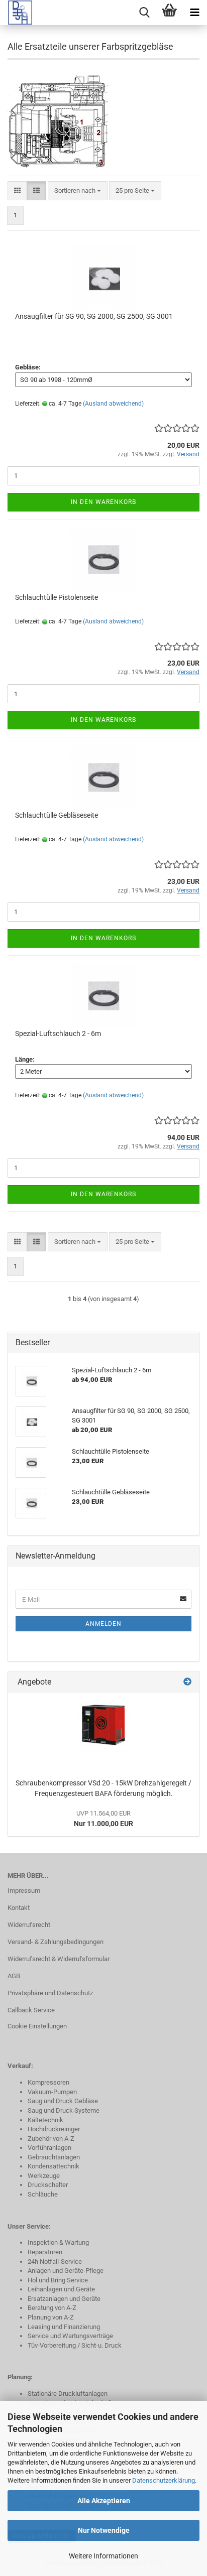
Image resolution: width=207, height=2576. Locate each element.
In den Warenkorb (103, 502)
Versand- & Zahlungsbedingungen (56, 1942)
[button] (17, 191)
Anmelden (103, 1624)
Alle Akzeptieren (104, 2501)
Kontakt (19, 1908)
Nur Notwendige (104, 2530)
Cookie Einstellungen (37, 2026)
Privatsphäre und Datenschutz (50, 1993)
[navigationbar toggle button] (194, 13)
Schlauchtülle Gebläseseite (57, 815)
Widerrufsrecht (29, 1925)
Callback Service (31, 2010)
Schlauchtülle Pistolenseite (57, 597)
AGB (14, 1976)
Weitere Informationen (103, 2556)
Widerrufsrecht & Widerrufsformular (59, 1959)
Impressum (24, 1891)
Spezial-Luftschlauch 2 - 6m (58, 1034)
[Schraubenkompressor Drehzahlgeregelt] (104, 1733)
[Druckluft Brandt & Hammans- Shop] (16, 13)
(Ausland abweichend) (113, 404)
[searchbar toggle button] (144, 13)
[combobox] (78, 191)
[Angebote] (187, 1682)
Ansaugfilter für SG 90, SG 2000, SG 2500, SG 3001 (94, 316)
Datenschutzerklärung (164, 2480)
